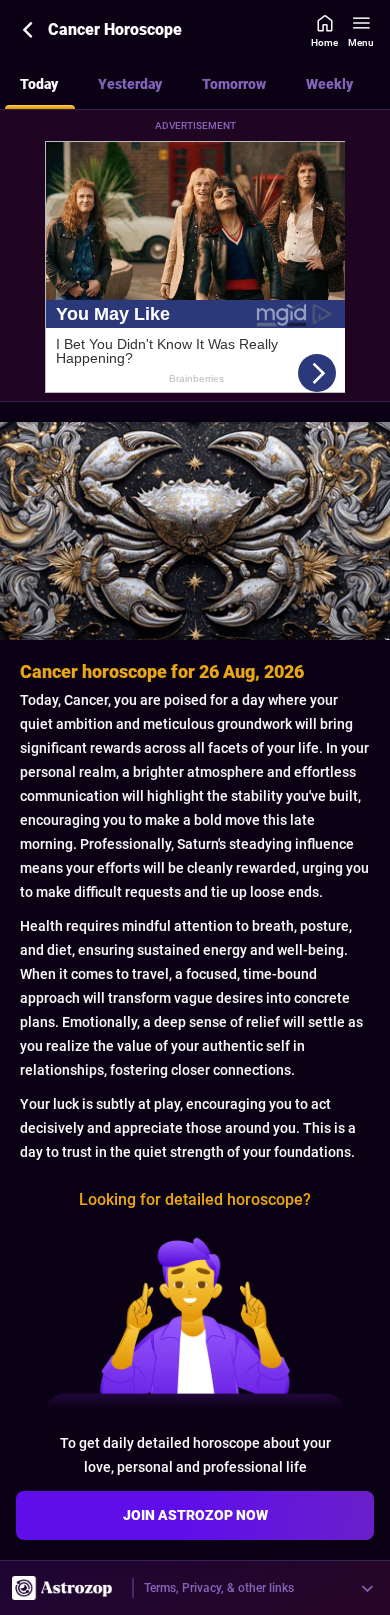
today (39, 84)
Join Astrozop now (195, 1515)
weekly (329, 84)
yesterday (130, 84)
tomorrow (234, 84)
